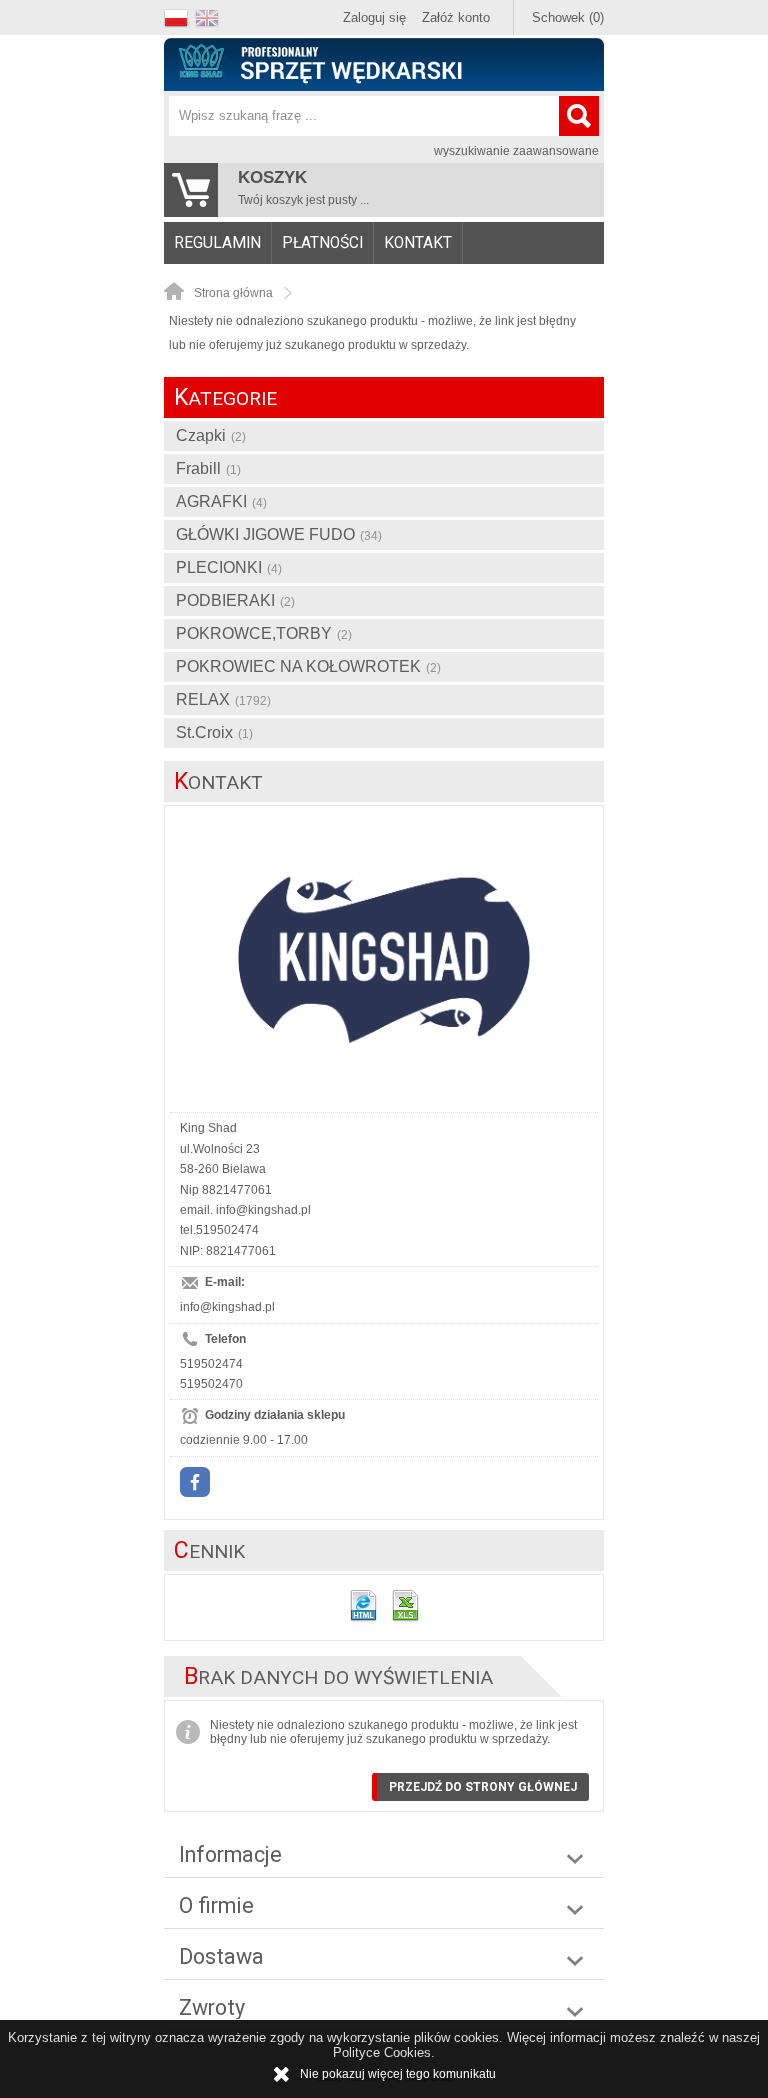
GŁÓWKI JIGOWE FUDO (279, 534)
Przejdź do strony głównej (483, 1787)
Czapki (211, 435)
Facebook (195, 1482)
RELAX (223, 699)
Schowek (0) (568, 17)
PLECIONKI (229, 567)
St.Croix (214, 732)
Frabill (208, 468)
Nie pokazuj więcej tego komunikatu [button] (398, 2074)
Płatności (322, 243)
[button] (179, 15)
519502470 (211, 1384)
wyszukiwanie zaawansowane (516, 151)
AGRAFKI (221, 501)
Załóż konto (456, 17)
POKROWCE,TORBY (264, 633)
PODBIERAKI (235, 600)
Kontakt (418, 243)
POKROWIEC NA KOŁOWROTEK (308, 666)
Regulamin (217, 243)
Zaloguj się (374, 17)
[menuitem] (218, 243)
